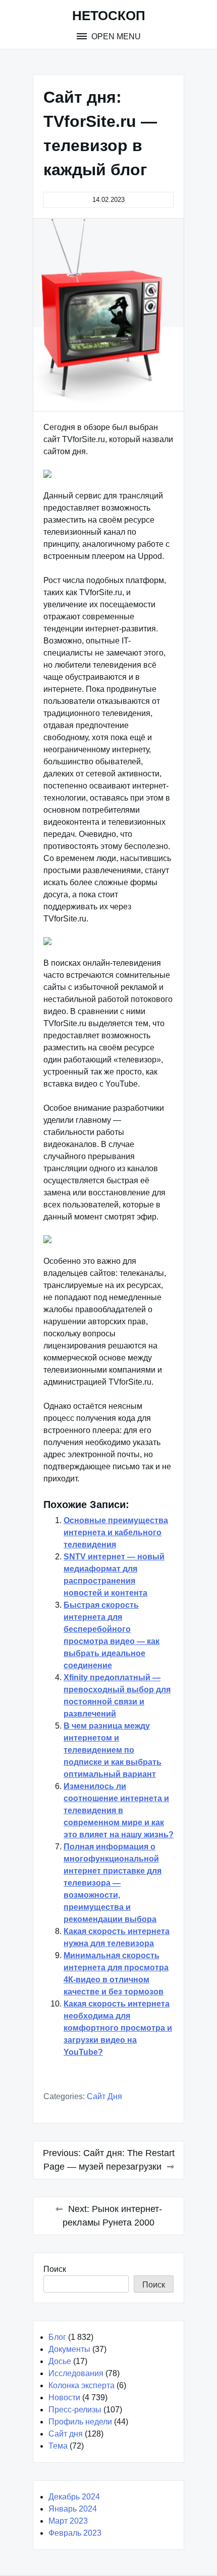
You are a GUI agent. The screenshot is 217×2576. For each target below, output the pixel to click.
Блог (57, 2337)
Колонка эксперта (82, 2385)
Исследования (76, 2373)
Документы (69, 2349)
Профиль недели (80, 2422)
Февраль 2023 (75, 2533)
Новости (64, 2398)
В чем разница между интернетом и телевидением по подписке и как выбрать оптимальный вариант (113, 1750)
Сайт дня (104, 2096)
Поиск (55, 2269)
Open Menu (115, 37)
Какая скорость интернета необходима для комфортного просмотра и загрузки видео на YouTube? (118, 2028)
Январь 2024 (73, 2509)
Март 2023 (68, 2521)
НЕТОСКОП (109, 16)
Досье (60, 2361)
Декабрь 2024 (74, 2497)
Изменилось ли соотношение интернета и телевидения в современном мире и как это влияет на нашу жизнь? (119, 1810)
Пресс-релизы (75, 2410)
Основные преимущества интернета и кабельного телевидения (116, 1532)
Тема (58, 2446)
